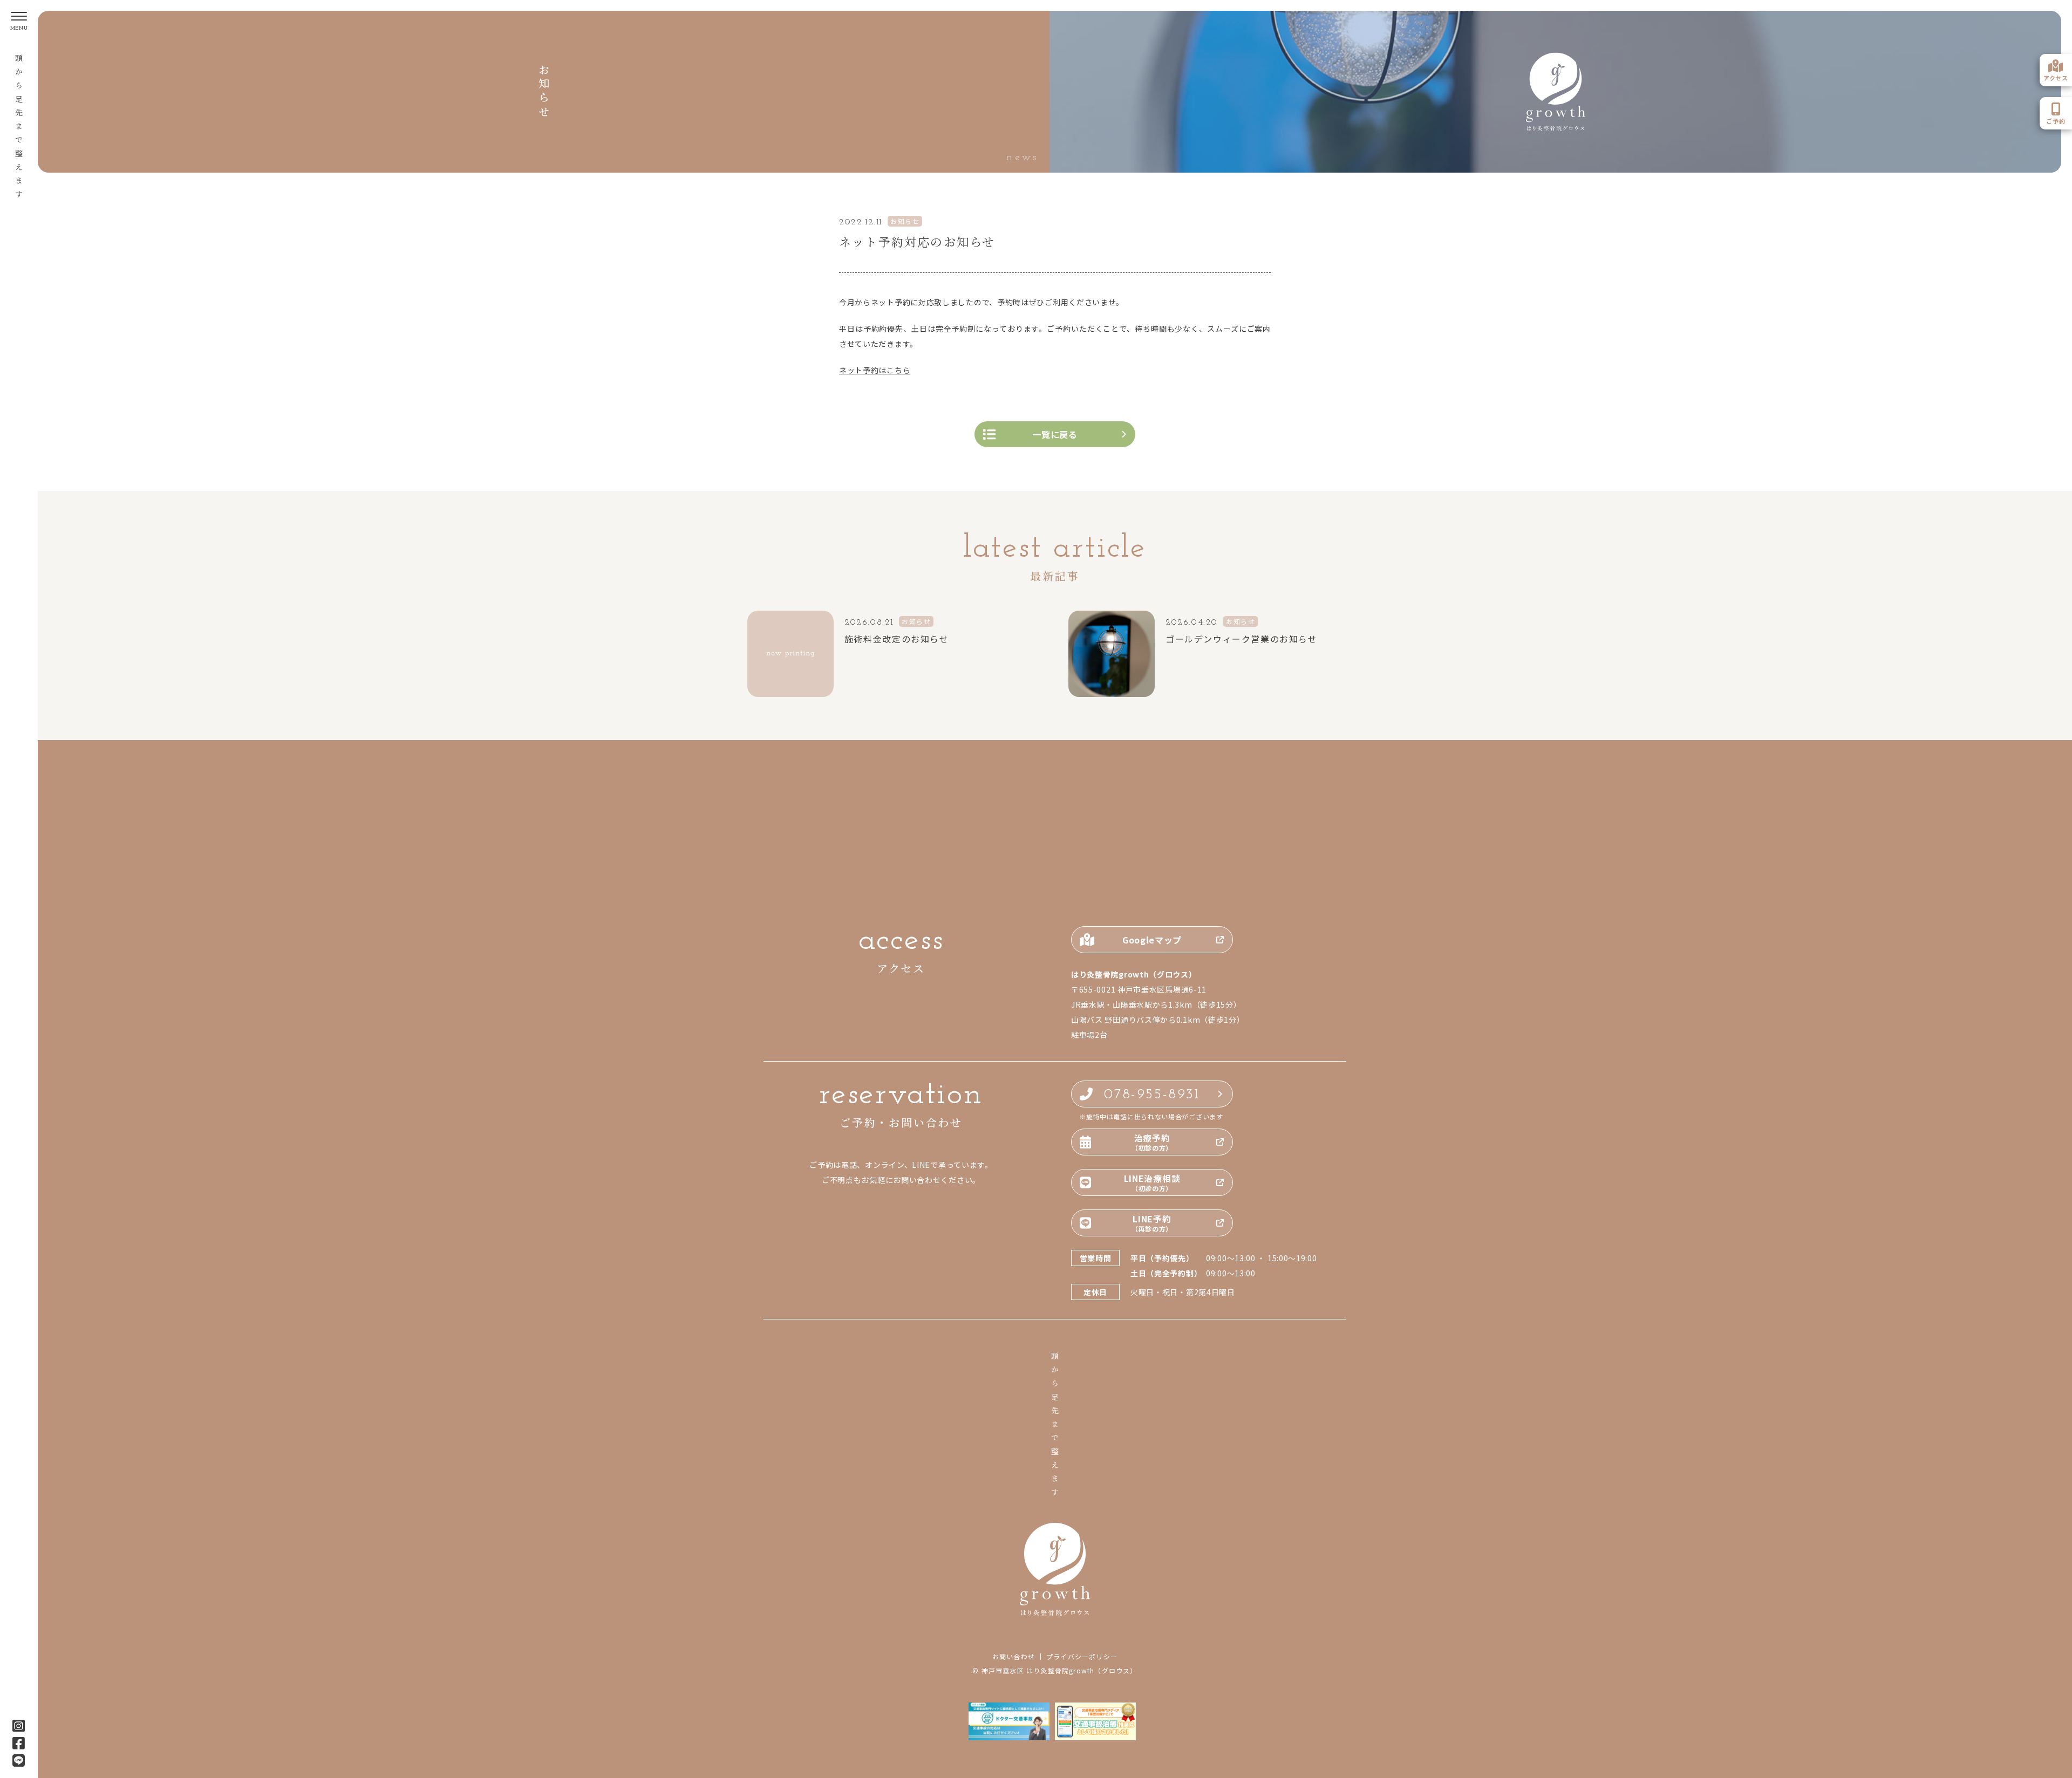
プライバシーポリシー (1082, 1657)
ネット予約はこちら (875, 370)
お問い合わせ (1014, 1657)
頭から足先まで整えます (19, 129)
